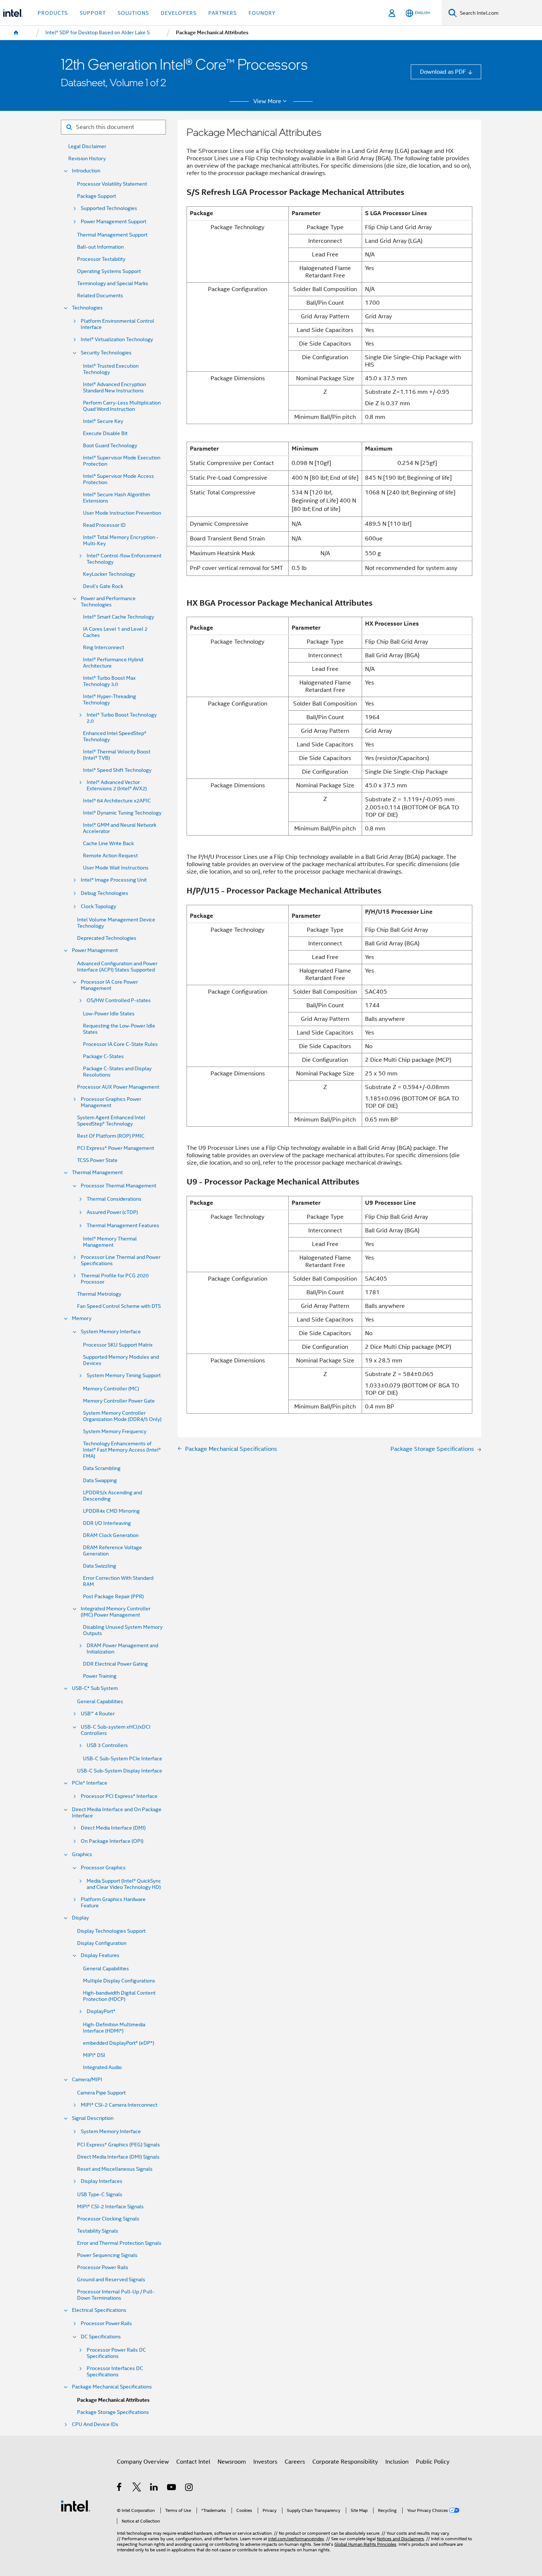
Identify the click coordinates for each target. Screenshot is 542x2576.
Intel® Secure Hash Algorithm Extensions (117, 498)
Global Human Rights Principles (365, 2544)
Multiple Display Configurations (119, 1981)
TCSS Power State (97, 1160)
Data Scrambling (102, 1468)
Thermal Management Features (123, 1226)
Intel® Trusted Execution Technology (111, 369)
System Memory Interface (111, 1332)
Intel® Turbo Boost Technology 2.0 (122, 718)
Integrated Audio (102, 2067)
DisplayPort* (101, 2011)
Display (80, 1918)
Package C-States (103, 1056)
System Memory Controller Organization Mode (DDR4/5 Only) (122, 1416)
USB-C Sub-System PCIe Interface (123, 1759)
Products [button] (53, 13)
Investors (265, 2462)
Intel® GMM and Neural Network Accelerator (120, 828)
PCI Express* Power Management (116, 1148)
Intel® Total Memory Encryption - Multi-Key (121, 540)
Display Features (100, 1955)
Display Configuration (102, 1943)
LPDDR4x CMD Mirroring (111, 1511)
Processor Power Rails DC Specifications (116, 2353)
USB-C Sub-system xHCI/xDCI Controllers (116, 1730)
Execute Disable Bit (105, 433)
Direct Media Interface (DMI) (113, 1828)
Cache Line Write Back (108, 843)
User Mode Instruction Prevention (122, 513)
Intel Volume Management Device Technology (116, 923)
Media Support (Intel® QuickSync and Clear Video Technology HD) (124, 1884)
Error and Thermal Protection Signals (119, 2243)
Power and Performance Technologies (108, 602)
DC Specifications (101, 2337)
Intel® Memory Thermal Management (110, 1242)
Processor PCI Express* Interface (119, 1796)
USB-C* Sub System (95, 1688)
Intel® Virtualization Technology (117, 339)
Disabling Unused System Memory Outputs (123, 1630)
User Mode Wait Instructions (116, 868)
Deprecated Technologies (107, 938)
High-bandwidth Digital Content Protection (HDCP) (119, 1996)
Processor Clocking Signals (108, 2219)
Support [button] (93, 13)
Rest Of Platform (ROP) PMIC (111, 1136)
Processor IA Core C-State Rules (120, 1044)
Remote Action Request (110, 856)
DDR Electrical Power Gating (115, 1664)
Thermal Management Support (112, 235)
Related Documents (100, 296)
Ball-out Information (100, 247)
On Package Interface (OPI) (112, 1841)
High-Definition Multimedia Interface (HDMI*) (114, 2028)
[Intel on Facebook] (120, 2488)
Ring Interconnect (104, 647)
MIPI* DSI (94, 2055)
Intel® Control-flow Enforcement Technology (124, 559)
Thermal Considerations (114, 1199)
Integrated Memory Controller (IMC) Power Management (116, 1612)
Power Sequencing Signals (107, 2255)
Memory (82, 1318)
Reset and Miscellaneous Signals (115, 2169)
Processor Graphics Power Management (111, 1102)
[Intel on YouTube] (172, 2488)
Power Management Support (114, 222)
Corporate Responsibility (345, 2462)
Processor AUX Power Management (118, 1087)
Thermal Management (97, 1172)
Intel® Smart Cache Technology (119, 617)
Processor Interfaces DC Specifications (115, 2372)
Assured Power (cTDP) (112, 1212)
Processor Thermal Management (119, 1186)
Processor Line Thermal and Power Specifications (121, 1260)
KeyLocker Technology (109, 574)
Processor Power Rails (103, 2267)
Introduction (86, 171)
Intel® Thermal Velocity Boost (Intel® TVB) (117, 755)
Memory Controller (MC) (111, 1389)
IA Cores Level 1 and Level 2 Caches (115, 632)
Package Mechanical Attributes (113, 2400)
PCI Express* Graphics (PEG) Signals (119, 2145)
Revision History (87, 159)
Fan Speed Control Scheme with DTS (119, 1306)
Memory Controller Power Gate (119, 1401)
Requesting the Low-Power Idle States (119, 1029)
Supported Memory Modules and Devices (121, 1360)
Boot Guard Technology (110, 446)
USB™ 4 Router (98, 1714)
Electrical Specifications (99, 2310)
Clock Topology (98, 906)
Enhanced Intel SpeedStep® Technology (115, 736)
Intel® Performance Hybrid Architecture (113, 663)
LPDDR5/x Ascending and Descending (112, 1496)
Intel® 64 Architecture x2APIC (117, 801)
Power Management (95, 950)
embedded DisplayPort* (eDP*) (119, 2043)
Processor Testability (101, 259)
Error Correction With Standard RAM (118, 1581)
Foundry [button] (262, 13)
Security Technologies (106, 353)
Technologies (87, 308)
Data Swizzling (100, 1566)
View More (267, 101)
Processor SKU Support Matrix (118, 1345)
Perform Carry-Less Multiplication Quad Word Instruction (122, 406)
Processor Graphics (103, 1868)
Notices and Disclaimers (400, 2539)
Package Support (97, 196)
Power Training (100, 1676)
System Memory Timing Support (124, 1375)
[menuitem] (16, 33)
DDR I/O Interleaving (107, 1523)
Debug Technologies (105, 893)
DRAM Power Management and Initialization (122, 1649)
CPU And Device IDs (95, 2424)
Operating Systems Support (109, 271)
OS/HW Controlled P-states (119, 1000)
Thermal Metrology (99, 1294)
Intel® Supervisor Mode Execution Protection (122, 461)
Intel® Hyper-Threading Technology (110, 700)
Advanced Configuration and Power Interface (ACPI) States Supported (117, 967)
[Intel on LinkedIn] (154, 2488)
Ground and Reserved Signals (111, 2280)
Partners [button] (223, 13)
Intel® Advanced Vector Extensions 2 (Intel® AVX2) (117, 785)
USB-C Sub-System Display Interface (120, 1771)
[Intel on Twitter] (137, 2488)
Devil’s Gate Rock (103, 586)
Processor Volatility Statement (112, 184)
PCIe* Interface (90, 1783)
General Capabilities (100, 1702)
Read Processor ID (104, 525)
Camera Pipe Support (101, 2093)
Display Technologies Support (111, 1931)
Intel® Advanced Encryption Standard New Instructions (114, 388)
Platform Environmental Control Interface (117, 324)
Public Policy (433, 2462)
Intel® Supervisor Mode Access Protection (119, 479)
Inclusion (397, 2462)
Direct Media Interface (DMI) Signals (118, 2157)
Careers (295, 2462)
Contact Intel (193, 2462)
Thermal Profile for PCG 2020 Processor (115, 1279)
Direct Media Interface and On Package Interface (117, 1813)
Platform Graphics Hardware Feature (113, 1903)
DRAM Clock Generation (111, 1535)
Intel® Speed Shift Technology (117, 770)
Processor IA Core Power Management (109, 985)
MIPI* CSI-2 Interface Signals (110, 2207)
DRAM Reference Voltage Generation (112, 1551)
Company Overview (143, 2462)
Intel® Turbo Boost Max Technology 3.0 (109, 681)
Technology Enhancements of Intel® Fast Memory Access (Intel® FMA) (122, 1450)
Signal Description (93, 2118)
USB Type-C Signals (100, 2194)
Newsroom (232, 2462)
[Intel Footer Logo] (76, 2505)
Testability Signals (98, 2231)
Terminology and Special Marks (113, 283)
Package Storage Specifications (113, 2412)
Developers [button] (179, 13)
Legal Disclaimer (87, 146)
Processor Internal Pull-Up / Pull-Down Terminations (116, 2295)
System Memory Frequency (115, 1431)
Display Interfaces (102, 2181)
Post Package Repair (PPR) (113, 1597)
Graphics (82, 1854)
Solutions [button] (133, 13)
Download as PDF (443, 72)
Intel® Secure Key (103, 421)
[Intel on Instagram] (189, 2488)
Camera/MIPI (87, 2080)
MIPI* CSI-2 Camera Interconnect (119, 2105)
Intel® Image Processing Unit (114, 880)
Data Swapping (100, 1480)
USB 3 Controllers (107, 1745)
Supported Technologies (109, 208)
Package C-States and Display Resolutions (117, 1072)
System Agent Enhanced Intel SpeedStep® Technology (111, 1121)
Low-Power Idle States (109, 1014)
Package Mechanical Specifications (112, 2387)
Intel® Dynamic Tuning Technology (122, 813)
